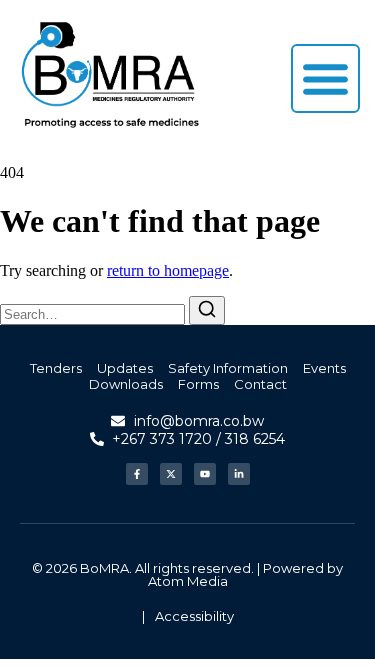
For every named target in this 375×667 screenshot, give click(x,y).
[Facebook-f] (137, 474)
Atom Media (188, 581)
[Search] (207, 310)
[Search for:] (94, 313)
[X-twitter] (171, 474)
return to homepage (168, 270)
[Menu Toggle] (325, 78)
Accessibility (194, 616)
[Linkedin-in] (239, 474)
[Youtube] (205, 474)
